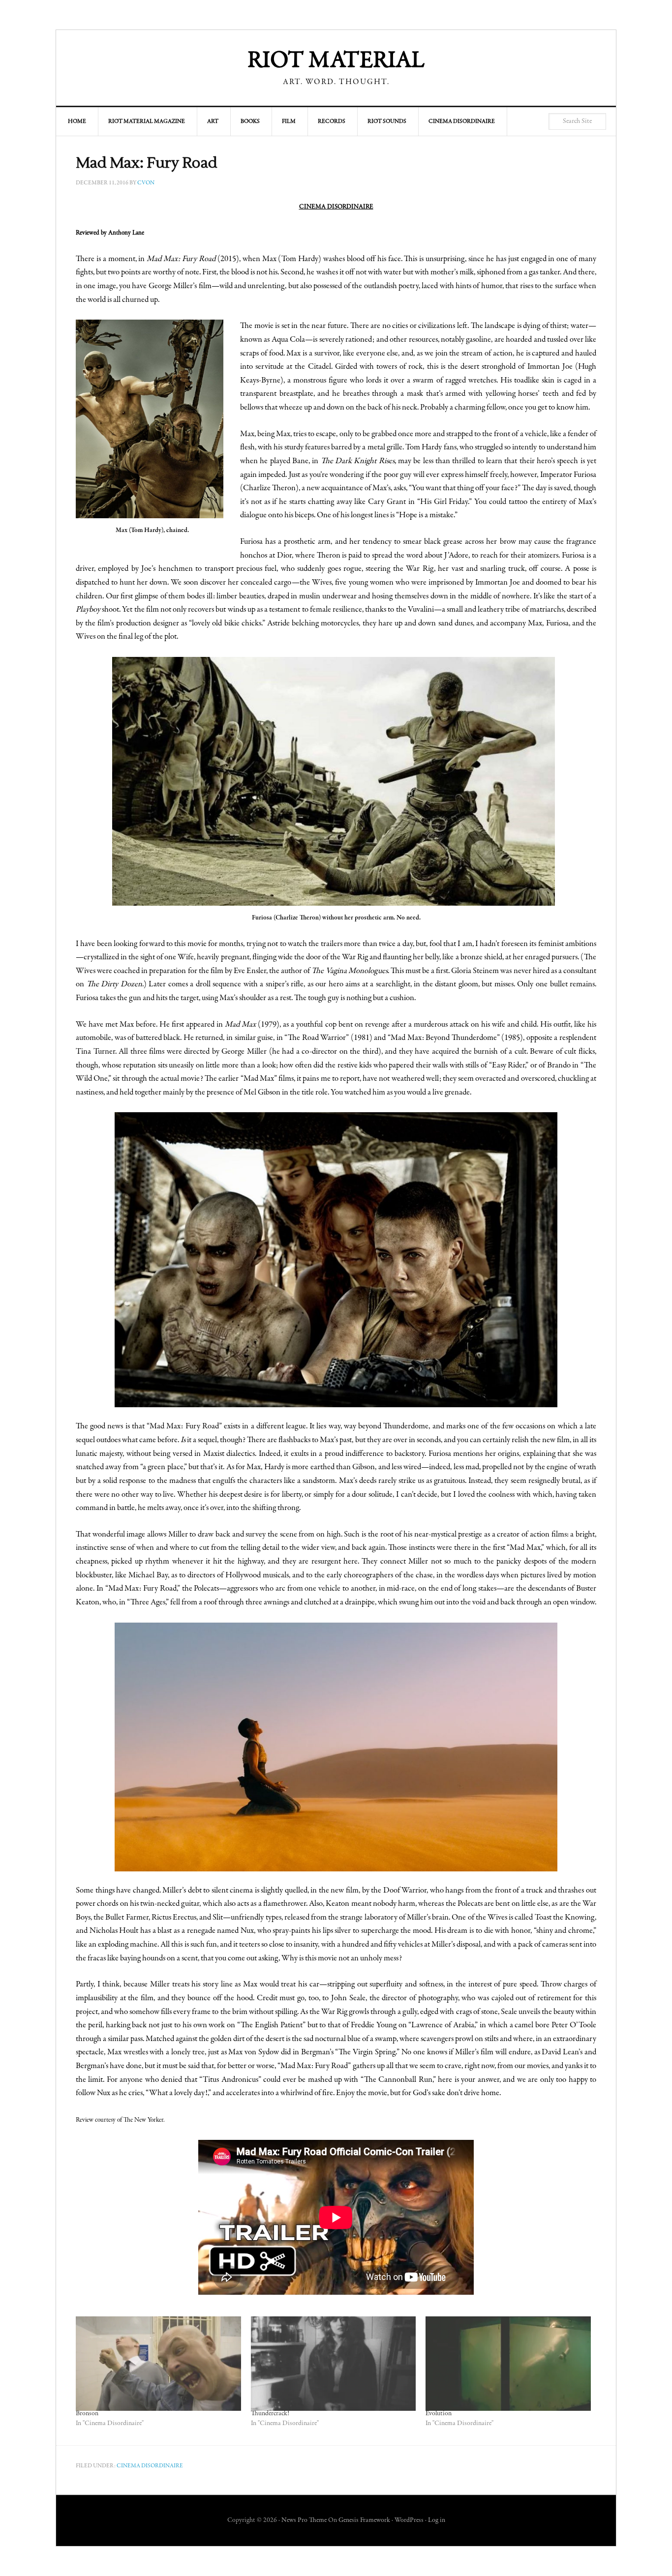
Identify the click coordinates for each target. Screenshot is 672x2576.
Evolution (439, 2414)
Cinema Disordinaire (150, 2466)
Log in (437, 2520)
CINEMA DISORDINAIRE (336, 207)
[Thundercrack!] (334, 2364)
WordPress (409, 2520)
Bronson (87, 2414)
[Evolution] (508, 2364)
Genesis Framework (364, 2520)
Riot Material (336, 61)
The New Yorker (143, 2120)
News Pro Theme (304, 2520)
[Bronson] (158, 2364)
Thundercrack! (270, 2414)
